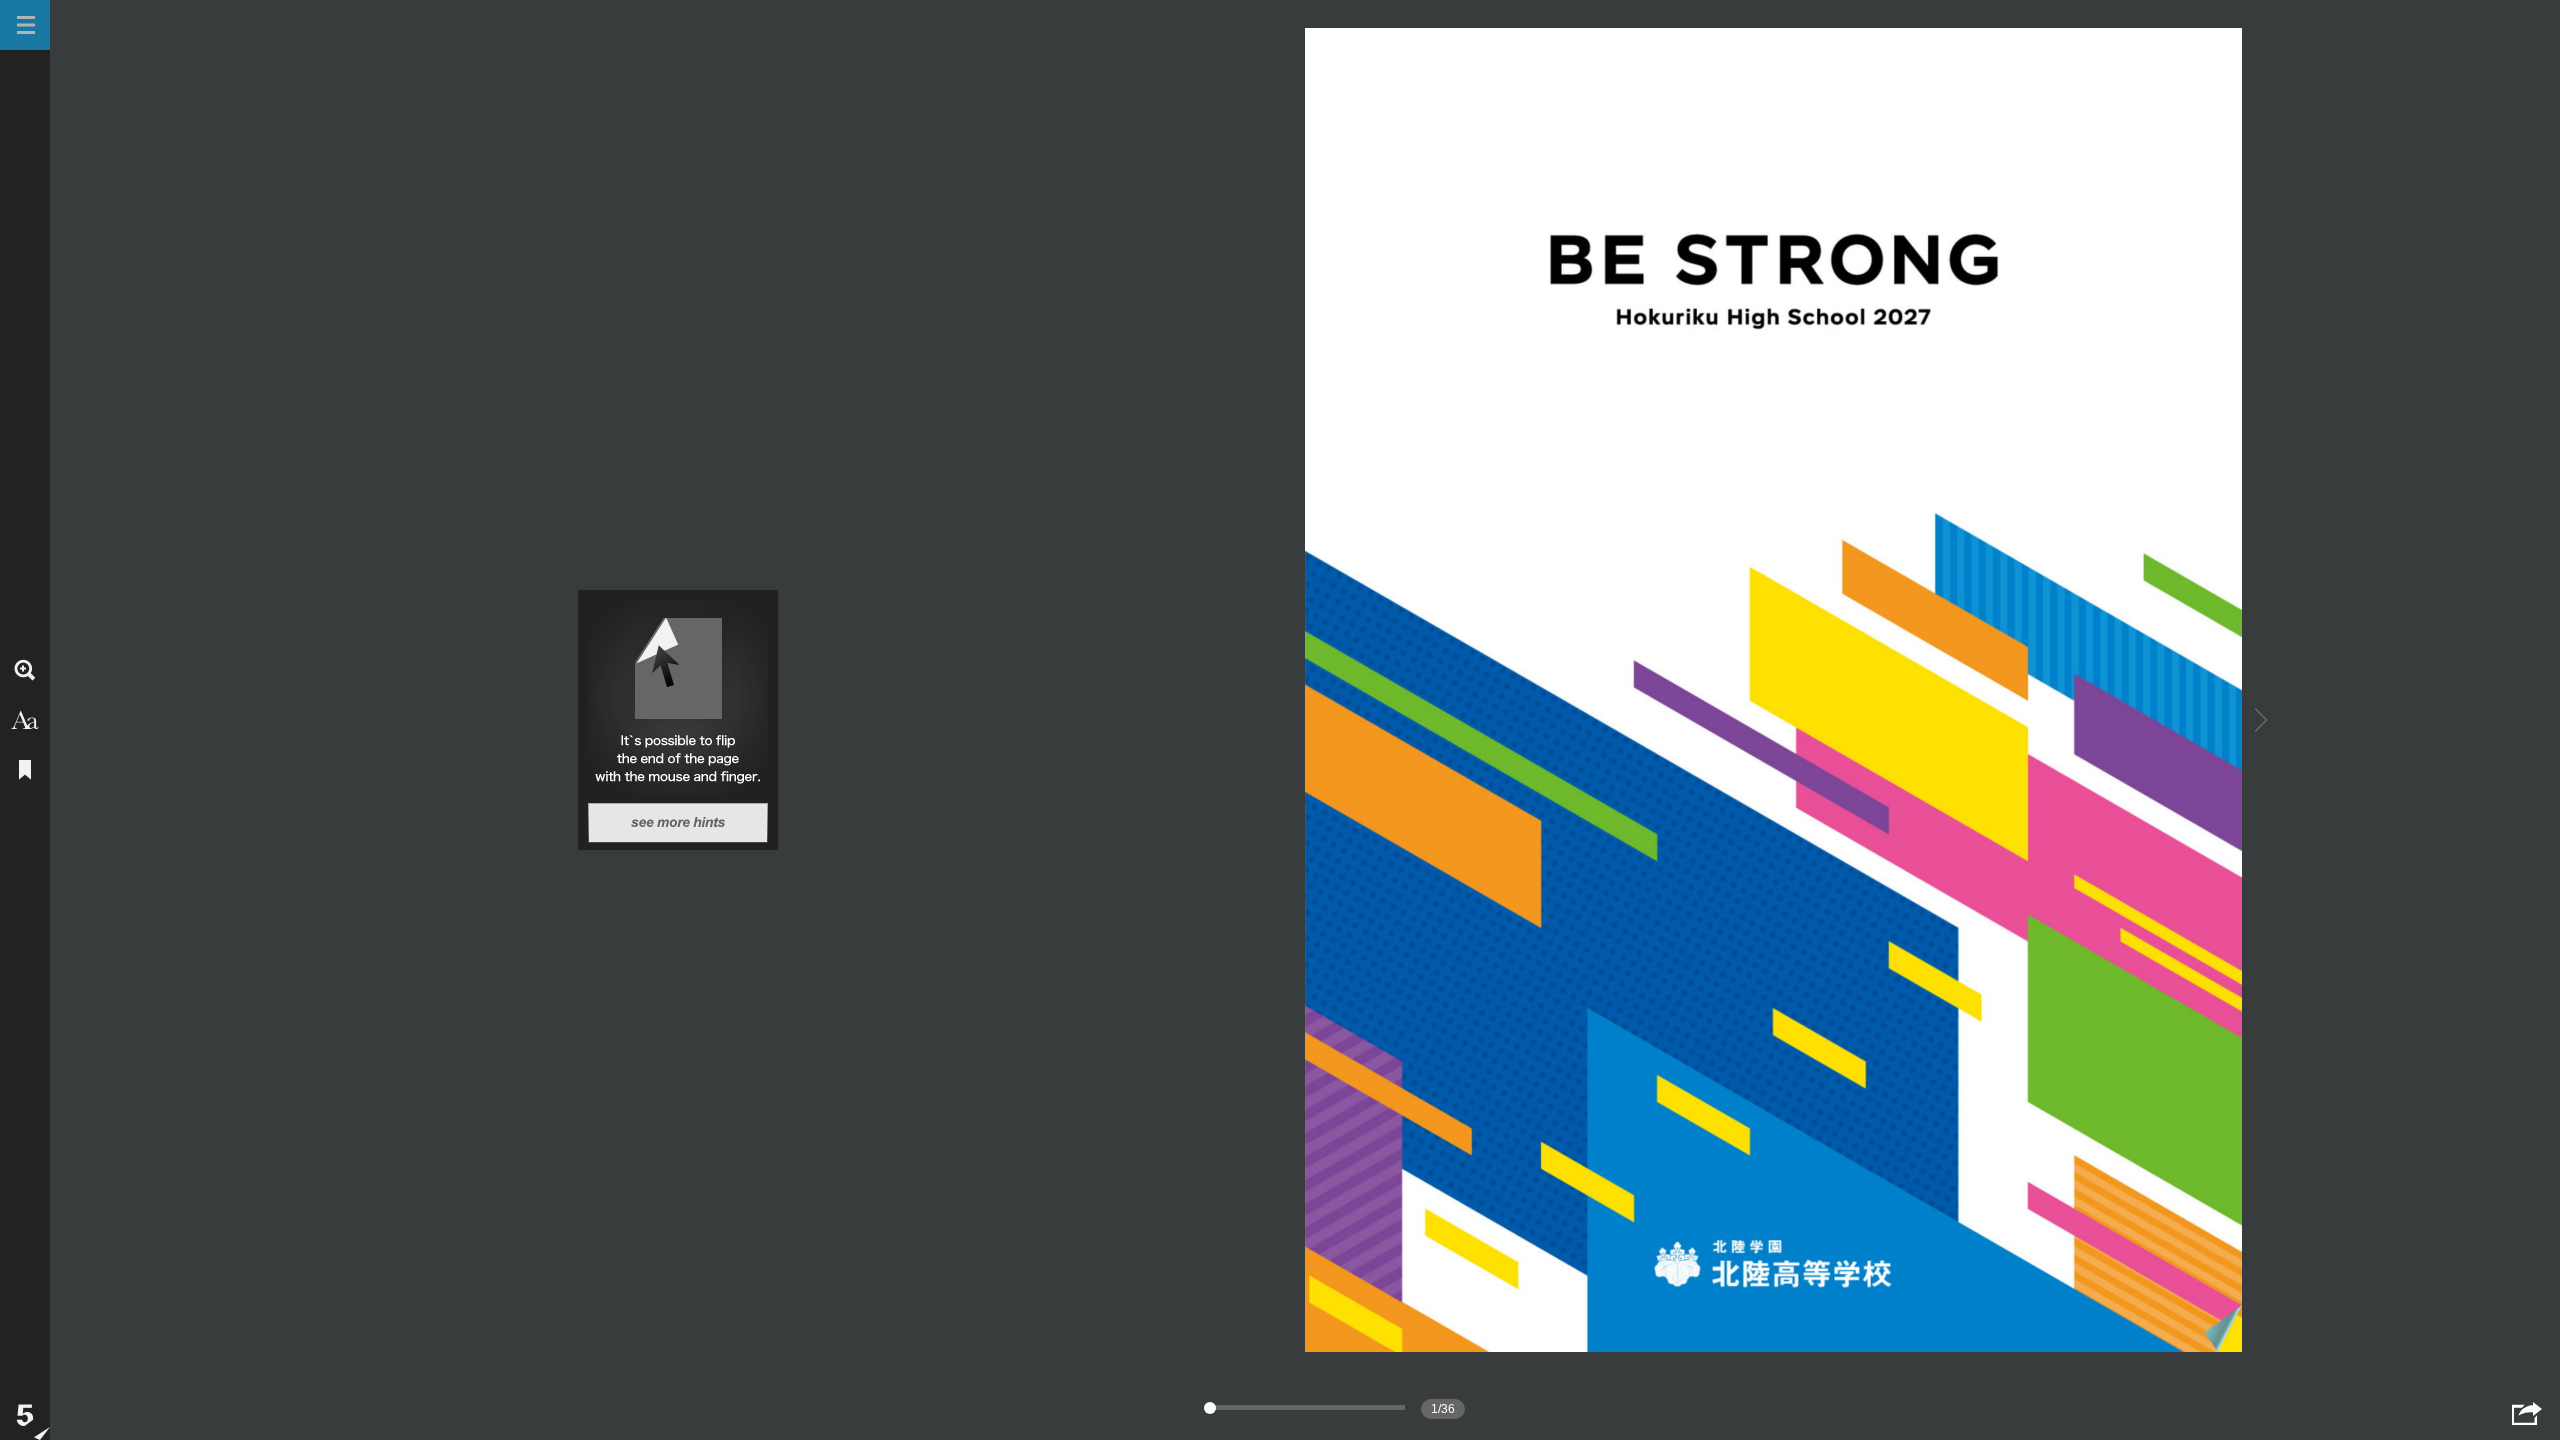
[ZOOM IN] (25, 670)
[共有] (2527, 1413)
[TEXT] (25, 720)
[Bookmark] (25, 770)
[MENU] (25, 25)
